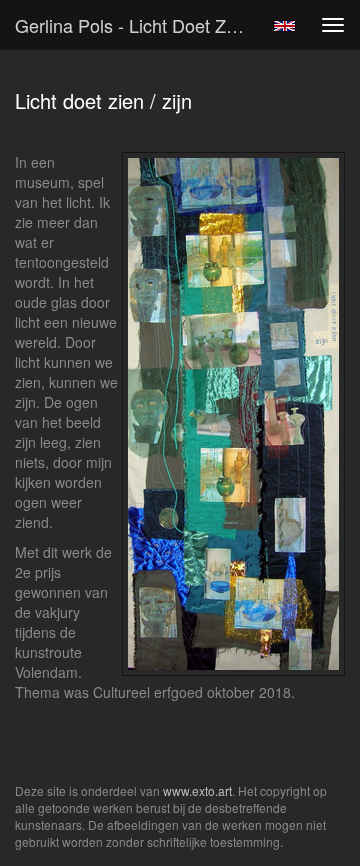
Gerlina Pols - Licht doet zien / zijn (138, 25)
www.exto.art (197, 790)
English (284, 26)
